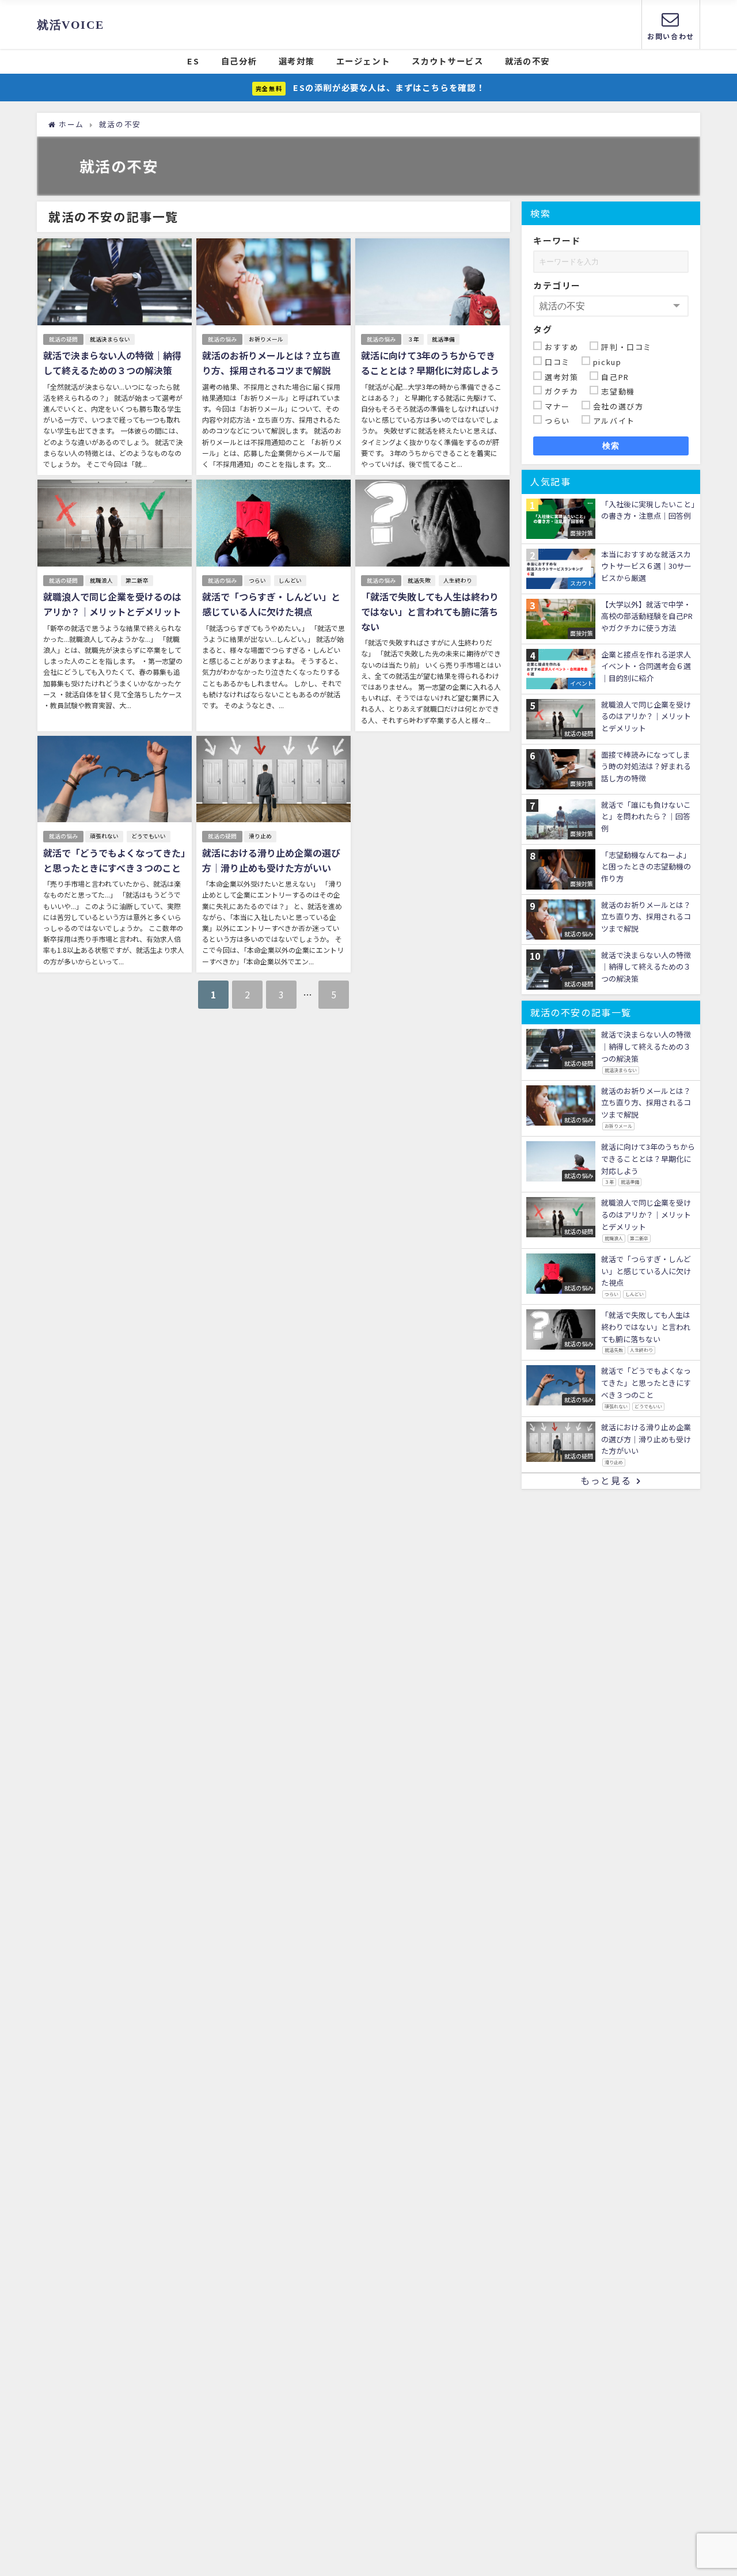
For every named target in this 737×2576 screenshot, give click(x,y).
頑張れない (104, 836)
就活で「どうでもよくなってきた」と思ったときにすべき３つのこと (114, 860)
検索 (611, 446)
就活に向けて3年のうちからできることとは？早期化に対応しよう (430, 363)
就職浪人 (101, 580)
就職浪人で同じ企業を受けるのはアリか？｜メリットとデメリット (112, 604)
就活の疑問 (63, 339)
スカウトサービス (448, 61)
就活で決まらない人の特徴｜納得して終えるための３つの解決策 (112, 363)
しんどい (290, 580)
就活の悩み (222, 339)
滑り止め (260, 836)
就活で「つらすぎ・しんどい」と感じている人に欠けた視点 (271, 604)
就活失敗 (419, 580)
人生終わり (458, 580)
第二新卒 (137, 580)
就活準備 (443, 339)
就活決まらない (110, 339)
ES (193, 61)
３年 (413, 339)
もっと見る (606, 1480)
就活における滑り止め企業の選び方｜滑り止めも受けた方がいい (271, 860)
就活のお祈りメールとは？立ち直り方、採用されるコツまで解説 (271, 363)
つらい (257, 580)
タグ (543, 329)
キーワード (557, 240)
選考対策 (297, 61)
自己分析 (239, 61)
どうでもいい (149, 836)
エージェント (363, 61)
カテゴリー (557, 285)
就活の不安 (527, 61)
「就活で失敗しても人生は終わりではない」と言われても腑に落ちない (430, 611)
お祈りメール (266, 339)
